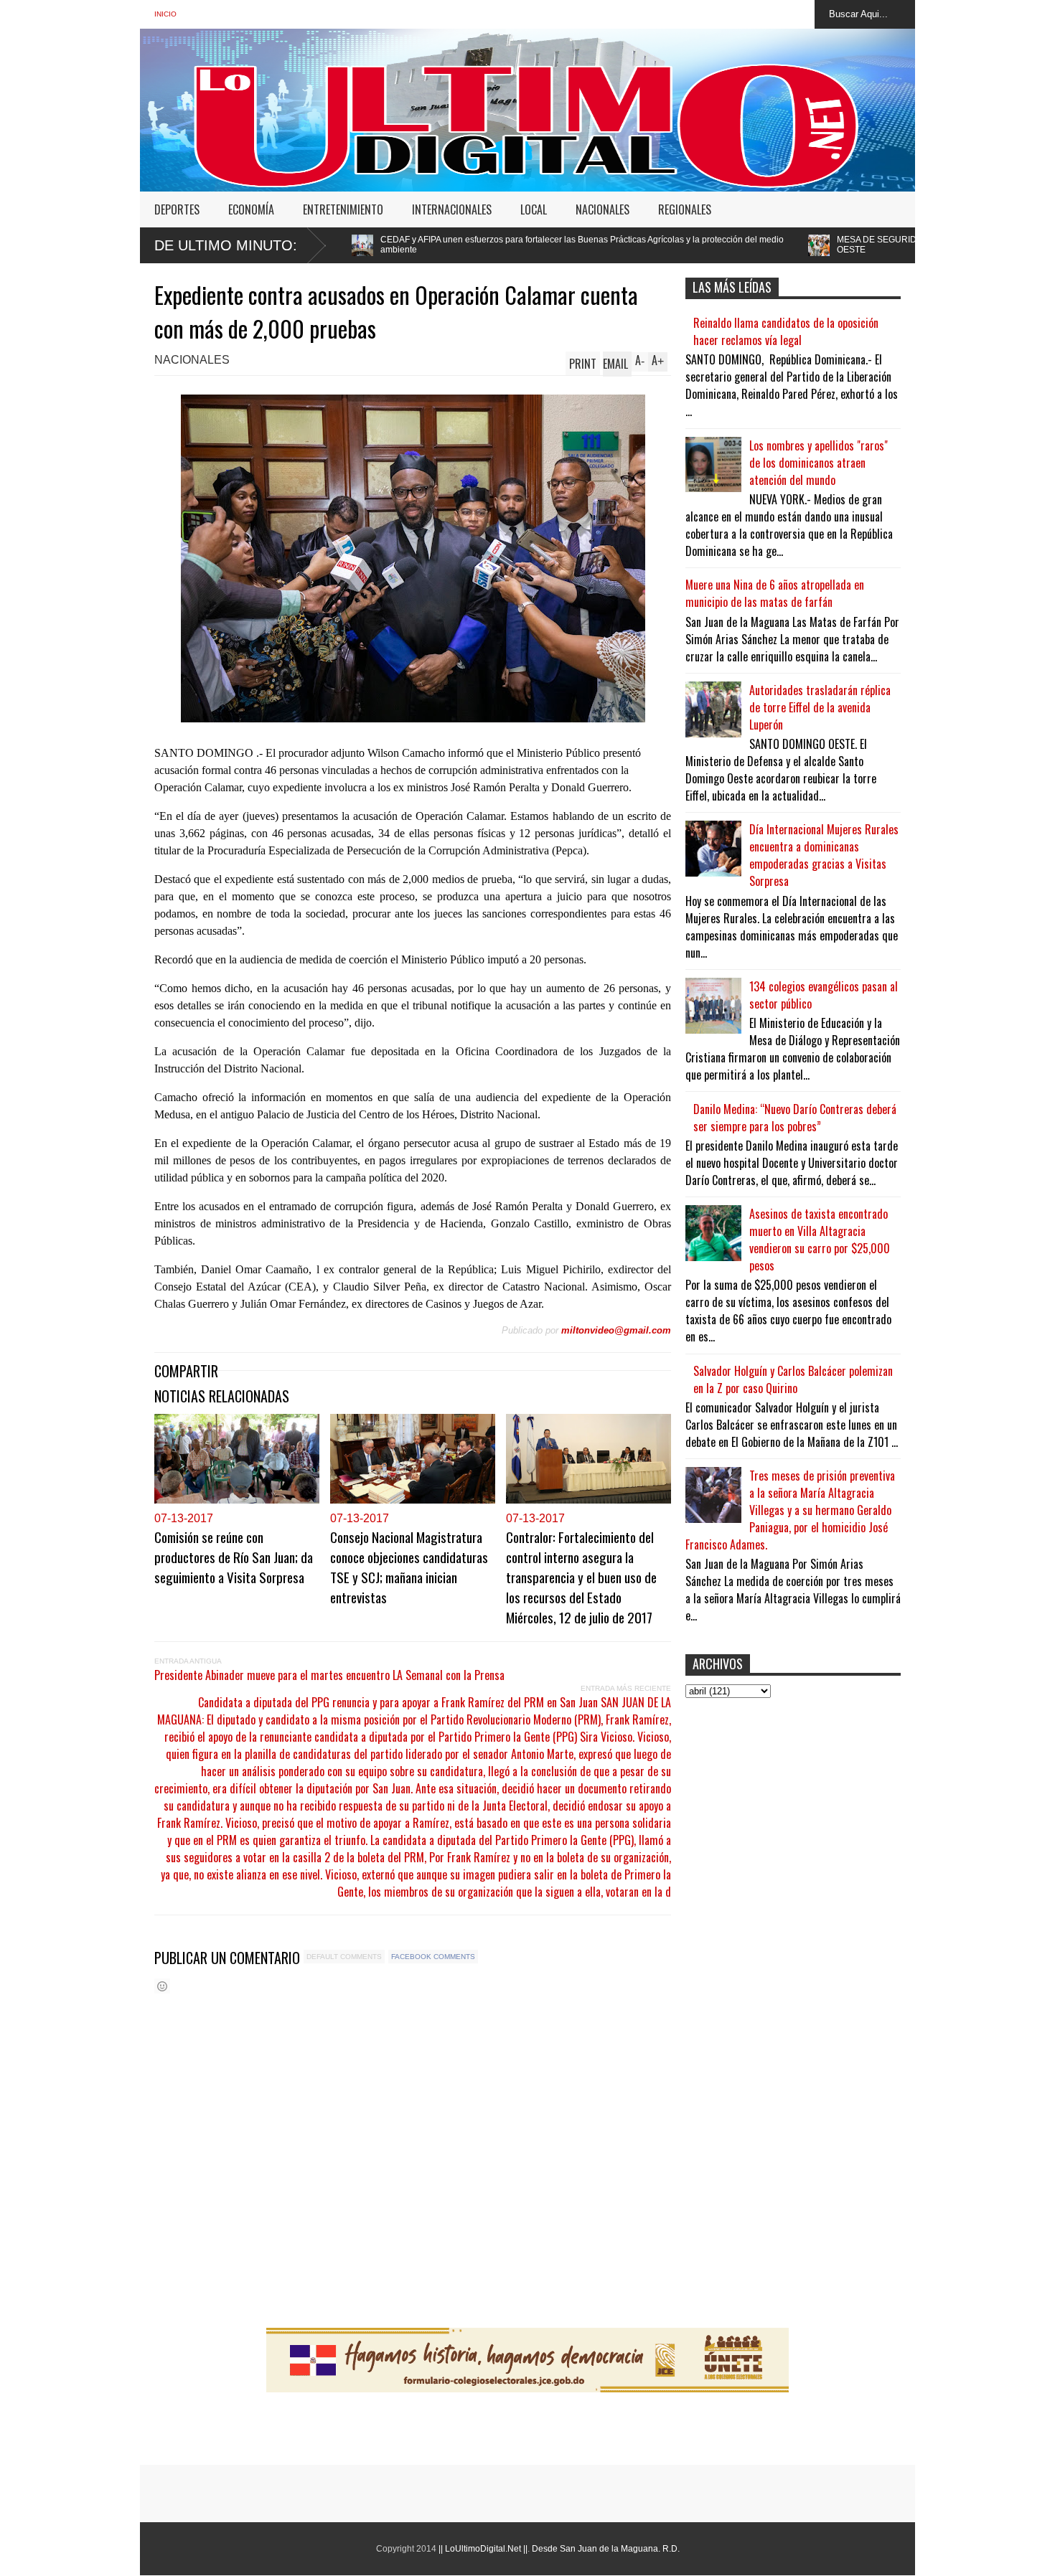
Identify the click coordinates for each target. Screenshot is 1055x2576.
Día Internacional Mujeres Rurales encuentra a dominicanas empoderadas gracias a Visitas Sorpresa (824, 855)
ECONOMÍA (251, 209)
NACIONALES (602, 209)
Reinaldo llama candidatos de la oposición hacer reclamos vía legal (786, 331)
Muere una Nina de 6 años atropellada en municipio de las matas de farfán (775, 593)
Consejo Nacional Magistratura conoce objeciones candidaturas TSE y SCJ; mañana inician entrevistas (409, 1567)
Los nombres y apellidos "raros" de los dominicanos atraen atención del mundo (819, 463)
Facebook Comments (433, 1957)
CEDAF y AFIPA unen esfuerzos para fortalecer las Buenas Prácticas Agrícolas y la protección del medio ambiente (384, 245)
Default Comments (344, 1957)
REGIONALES (685, 209)
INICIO (165, 14)
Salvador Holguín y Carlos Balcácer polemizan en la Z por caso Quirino (793, 1379)
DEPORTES (177, 209)
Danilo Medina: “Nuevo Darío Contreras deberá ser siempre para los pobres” (795, 1118)
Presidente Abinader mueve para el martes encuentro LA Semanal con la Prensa (329, 1675)
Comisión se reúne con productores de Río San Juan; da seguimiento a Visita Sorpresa (234, 1557)
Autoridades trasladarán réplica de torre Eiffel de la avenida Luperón (820, 707)
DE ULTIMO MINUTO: (226, 245)
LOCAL (534, 209)
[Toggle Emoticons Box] (162, 1986)
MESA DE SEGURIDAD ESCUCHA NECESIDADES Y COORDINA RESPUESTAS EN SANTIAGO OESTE (827, 245)
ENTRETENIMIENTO (343, 209)
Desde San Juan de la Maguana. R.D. (606, 2549)
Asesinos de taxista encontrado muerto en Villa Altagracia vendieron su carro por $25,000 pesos (820, 1240)
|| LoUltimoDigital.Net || (483, 2549)
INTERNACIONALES (452, 209)
